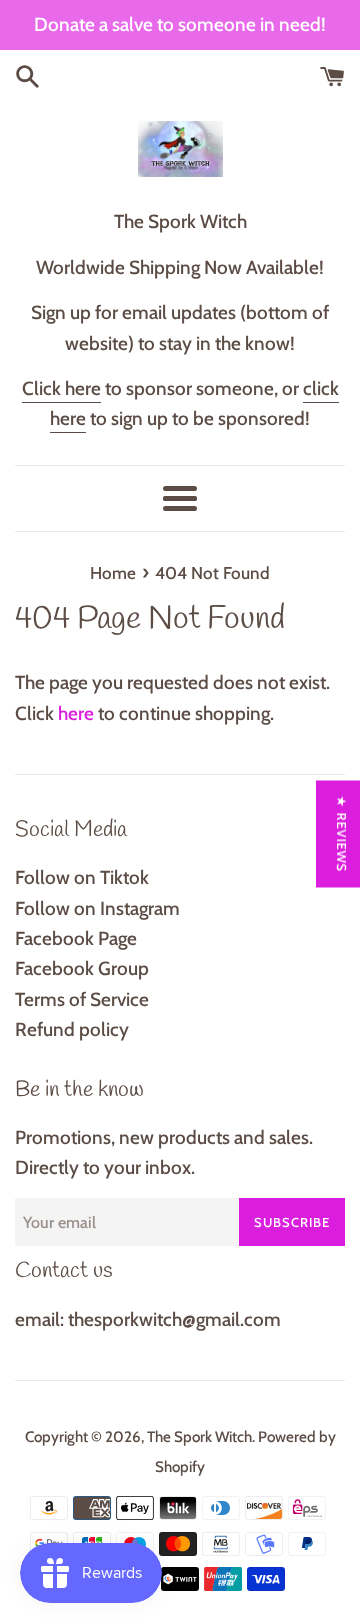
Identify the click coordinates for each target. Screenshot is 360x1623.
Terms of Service (82, 999)
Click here (61, 388)
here (76, 713)
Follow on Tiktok (82, 877)
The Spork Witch (199, 1436)
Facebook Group (82, 968)
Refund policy (72, 1029)
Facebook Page (76, 938)
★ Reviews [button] (342, 833)
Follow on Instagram (97, 908)
